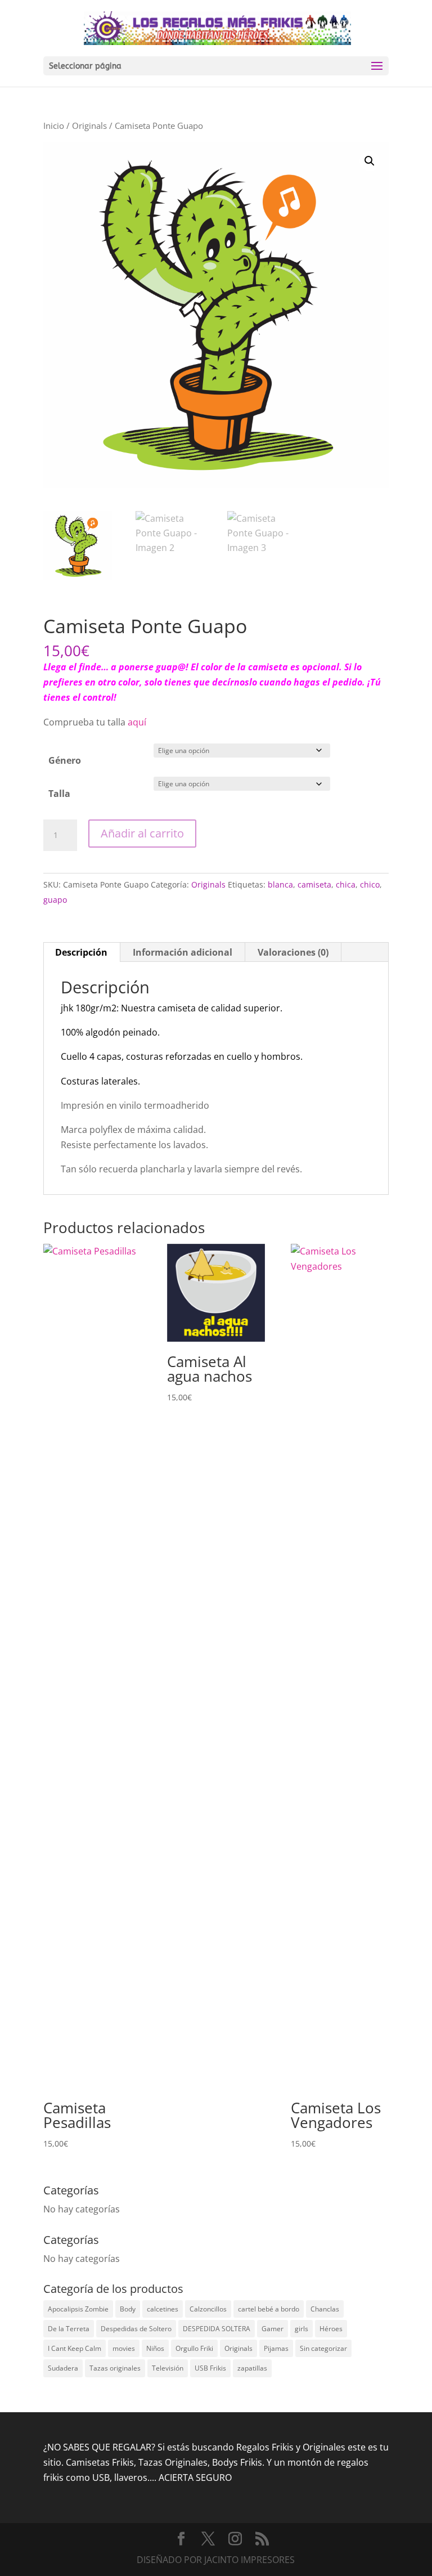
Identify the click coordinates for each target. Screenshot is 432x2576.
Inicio (54, 126)
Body (128, 2309)
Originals (89, 126)
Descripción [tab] (81, 952)
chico (370, 884)
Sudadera (63, 2368)
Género (65, 760)
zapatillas (252, 2368)
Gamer (273, 2329)
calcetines (163, 2309)
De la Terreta (69, 2329)
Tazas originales (115, 2368)
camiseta (314, 884)
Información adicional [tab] (183, 952)
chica (346, 884)
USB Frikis (210, 2368)
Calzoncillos (208, 2309)
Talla (59, 794)
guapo (55, 900)
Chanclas (325, 2309)
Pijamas (276, 2348)
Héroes (331, 2329)
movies (124, 2348)
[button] (370, 161)
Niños (155, 2348)
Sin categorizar (323, 2348)
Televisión (168, 2368)
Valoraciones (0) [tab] (293, 952)
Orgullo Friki (194, 2348)
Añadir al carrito (142, 833)
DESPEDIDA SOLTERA (217, 2329)
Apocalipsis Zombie (78, 2309)
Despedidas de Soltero (136, 2329)
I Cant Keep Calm (75, 2348)
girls (301, 2329)
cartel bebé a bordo (269, 2309)
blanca (280, 884)
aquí (138, 722)
